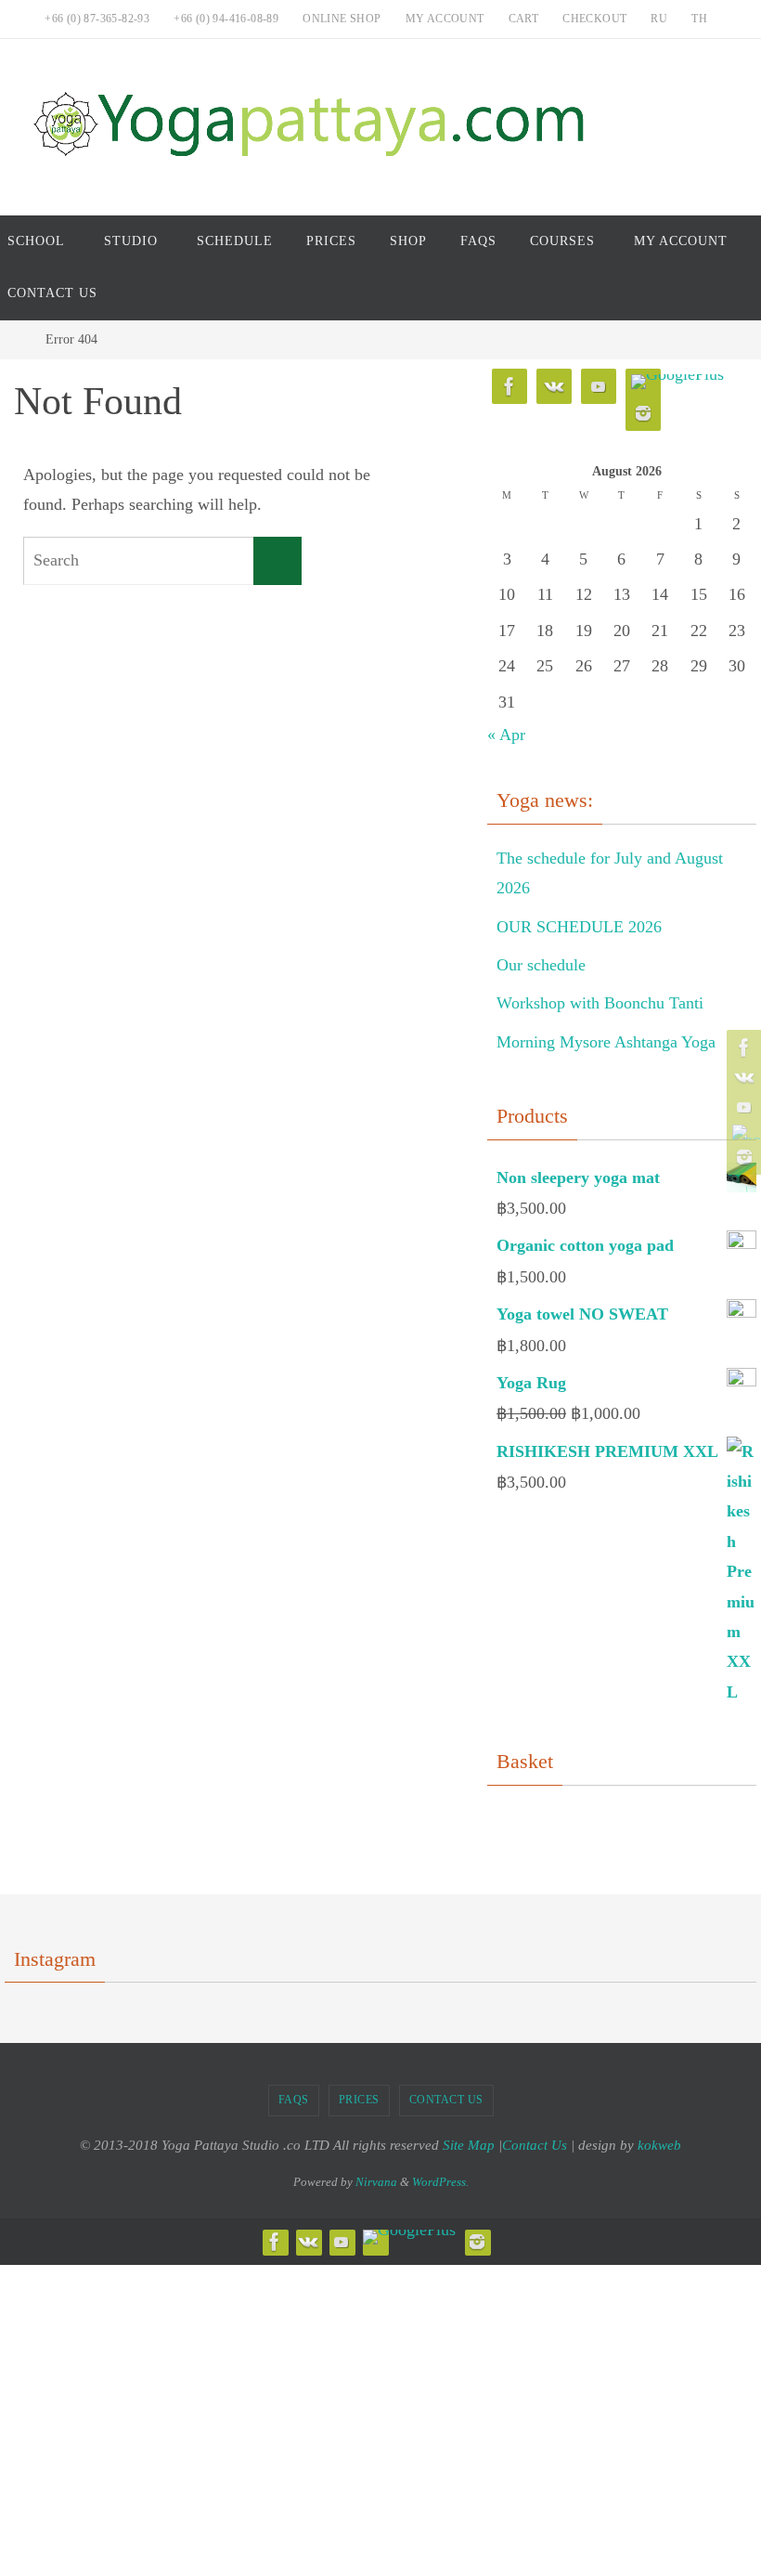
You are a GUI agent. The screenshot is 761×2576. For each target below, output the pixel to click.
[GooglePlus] (742, 1132)
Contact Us (446, 2100)
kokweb (659, 2145)
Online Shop (342, 19)
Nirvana (376, 2182)
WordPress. (440, 2182)
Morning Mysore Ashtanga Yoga (606, 1042)
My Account (445, 19)
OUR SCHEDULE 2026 (579, 927)
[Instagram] (742, 1157)
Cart (524, 19)
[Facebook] (742, 1047)
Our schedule (541, 965)
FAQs (294, 2100)
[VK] (742, 1077)
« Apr (506, 735)
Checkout (594, 19)
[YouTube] (742, 1107)
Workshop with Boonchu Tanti (600, 1003)
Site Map (469, 2145)
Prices (359, 2100)
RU (659, 19)
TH (699, 19)
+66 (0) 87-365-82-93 (97, 19)
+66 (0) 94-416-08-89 (226, 19)
